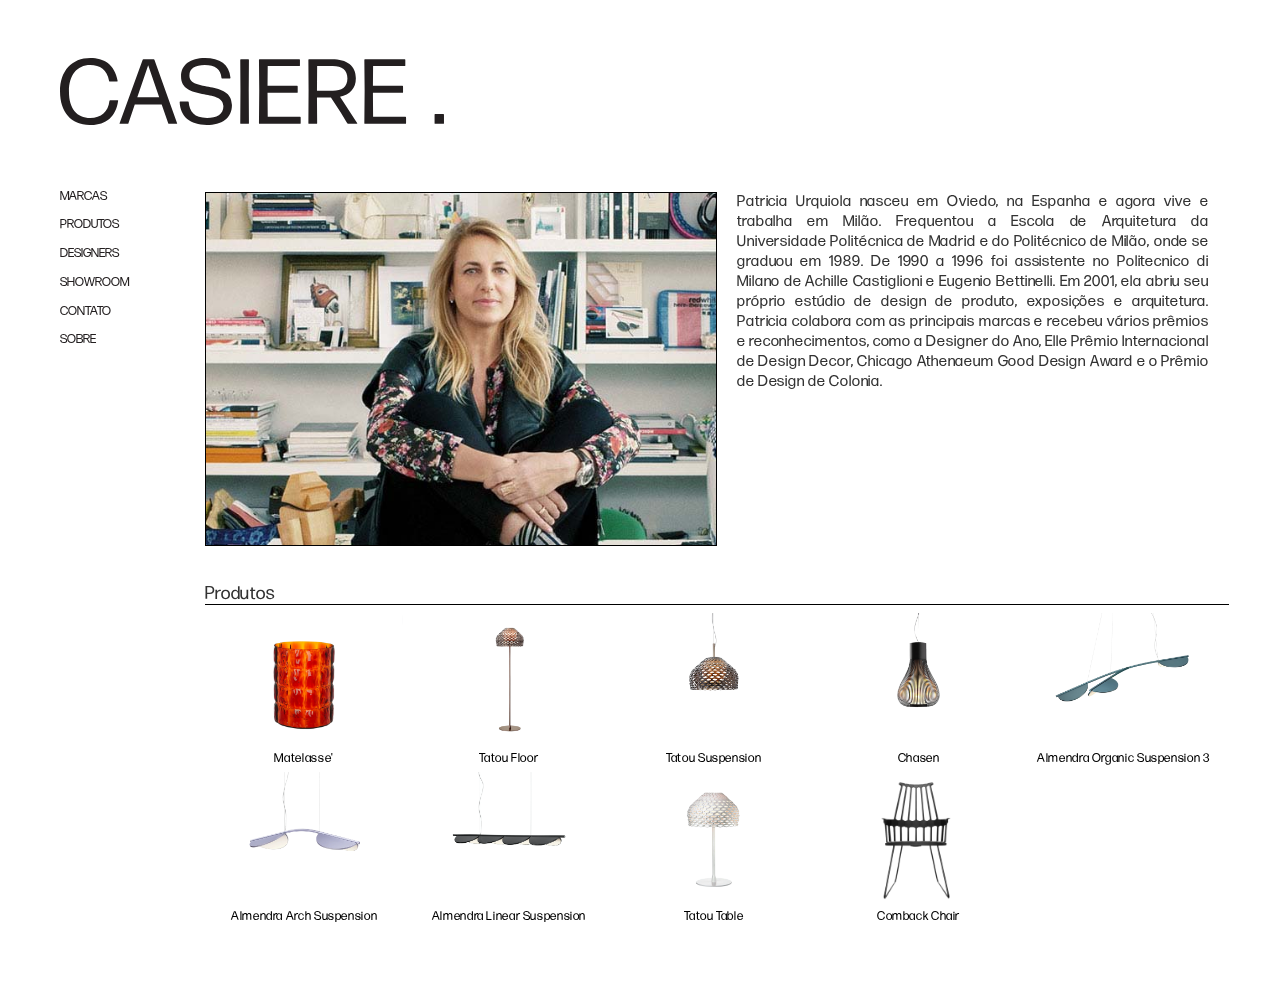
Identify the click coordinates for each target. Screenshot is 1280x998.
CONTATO (85, 311)
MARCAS (83, 196)
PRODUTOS (89, 224)
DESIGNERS (89, 253)
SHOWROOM (94, 282)
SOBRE (78, 339)
